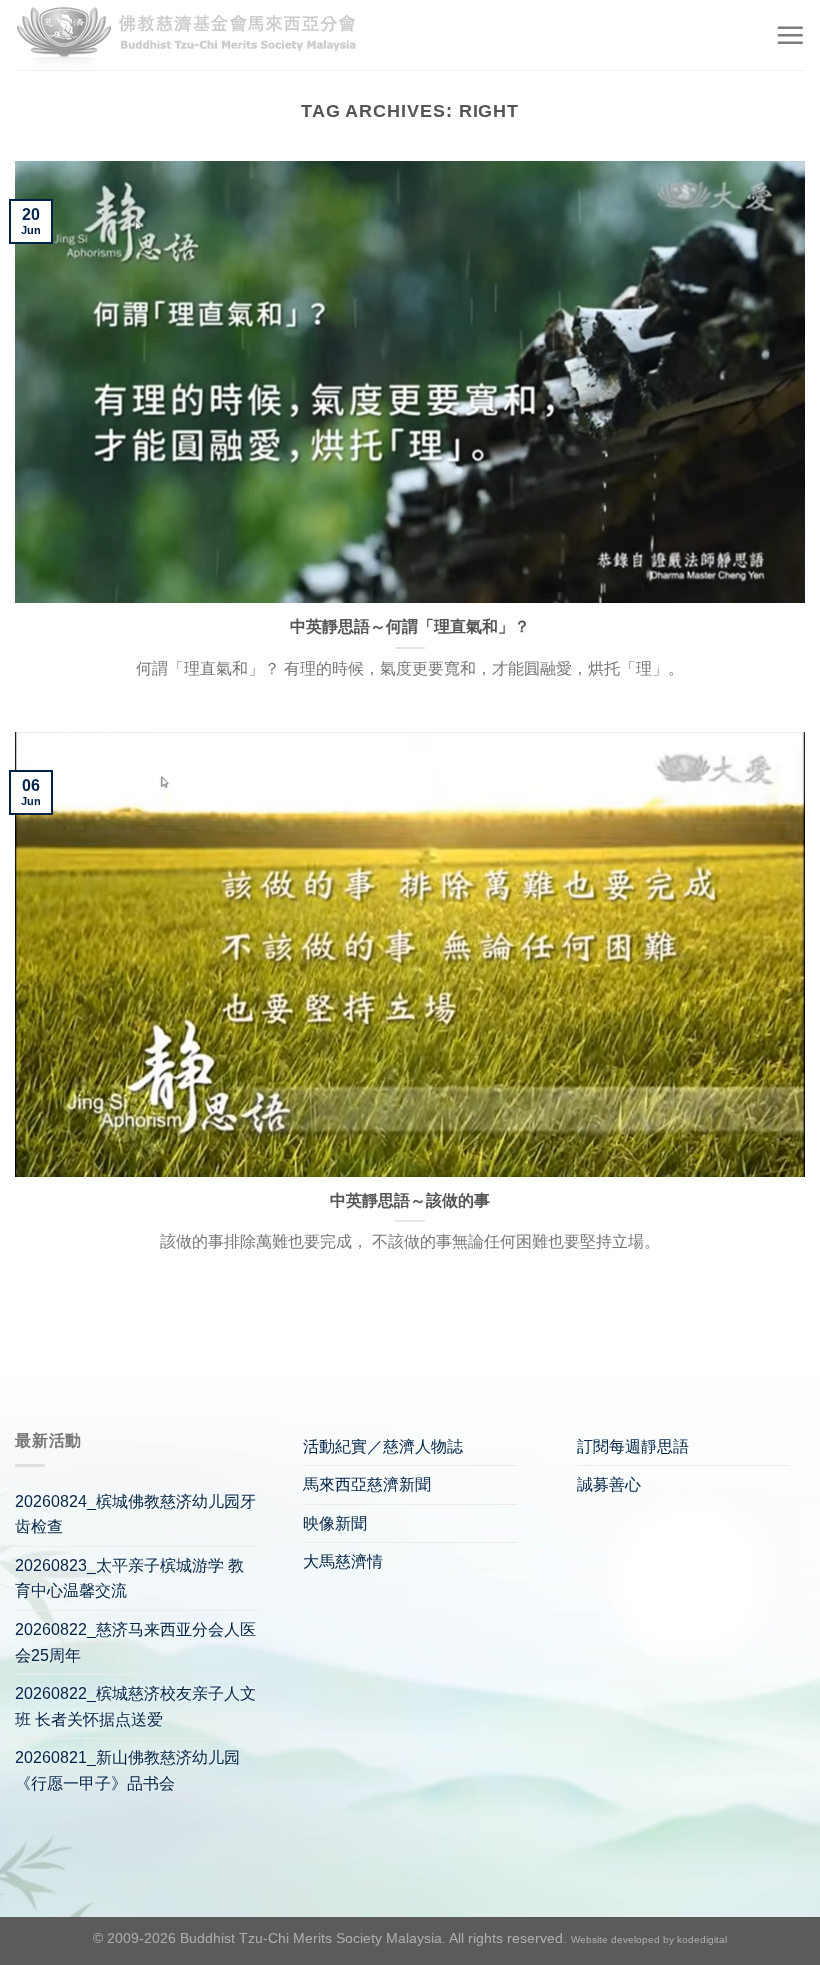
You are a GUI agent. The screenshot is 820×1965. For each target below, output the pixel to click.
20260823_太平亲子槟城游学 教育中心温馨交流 (129, 1578)
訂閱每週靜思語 (633, 1446)
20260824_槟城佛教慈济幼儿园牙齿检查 (135, 1514)
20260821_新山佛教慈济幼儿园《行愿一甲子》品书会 (127, 1770)
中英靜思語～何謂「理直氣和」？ (410, 626)
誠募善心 (609, 1484)
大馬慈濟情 (343, 1561)
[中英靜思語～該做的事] (410, 954)
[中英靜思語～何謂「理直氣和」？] (410, 382)
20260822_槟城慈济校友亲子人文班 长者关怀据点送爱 (135, 1706)
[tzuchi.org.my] (195, 35)
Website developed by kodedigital (649, 1939)
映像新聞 (335, 1523)
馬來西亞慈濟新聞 (367, 1484)
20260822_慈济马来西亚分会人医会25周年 (135, 1642)
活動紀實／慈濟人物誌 (383, 1446)
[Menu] (790, 35)
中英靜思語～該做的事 (410, 1200)
